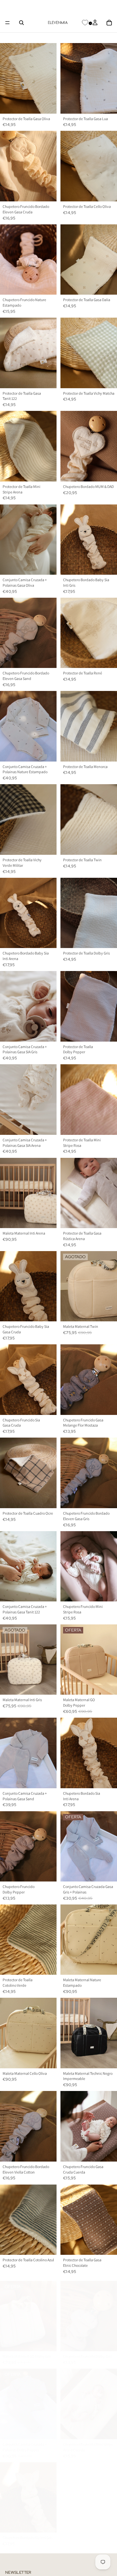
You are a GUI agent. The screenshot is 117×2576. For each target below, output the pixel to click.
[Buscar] (21, 23)
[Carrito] (109, 23)
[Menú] (7, 23)
